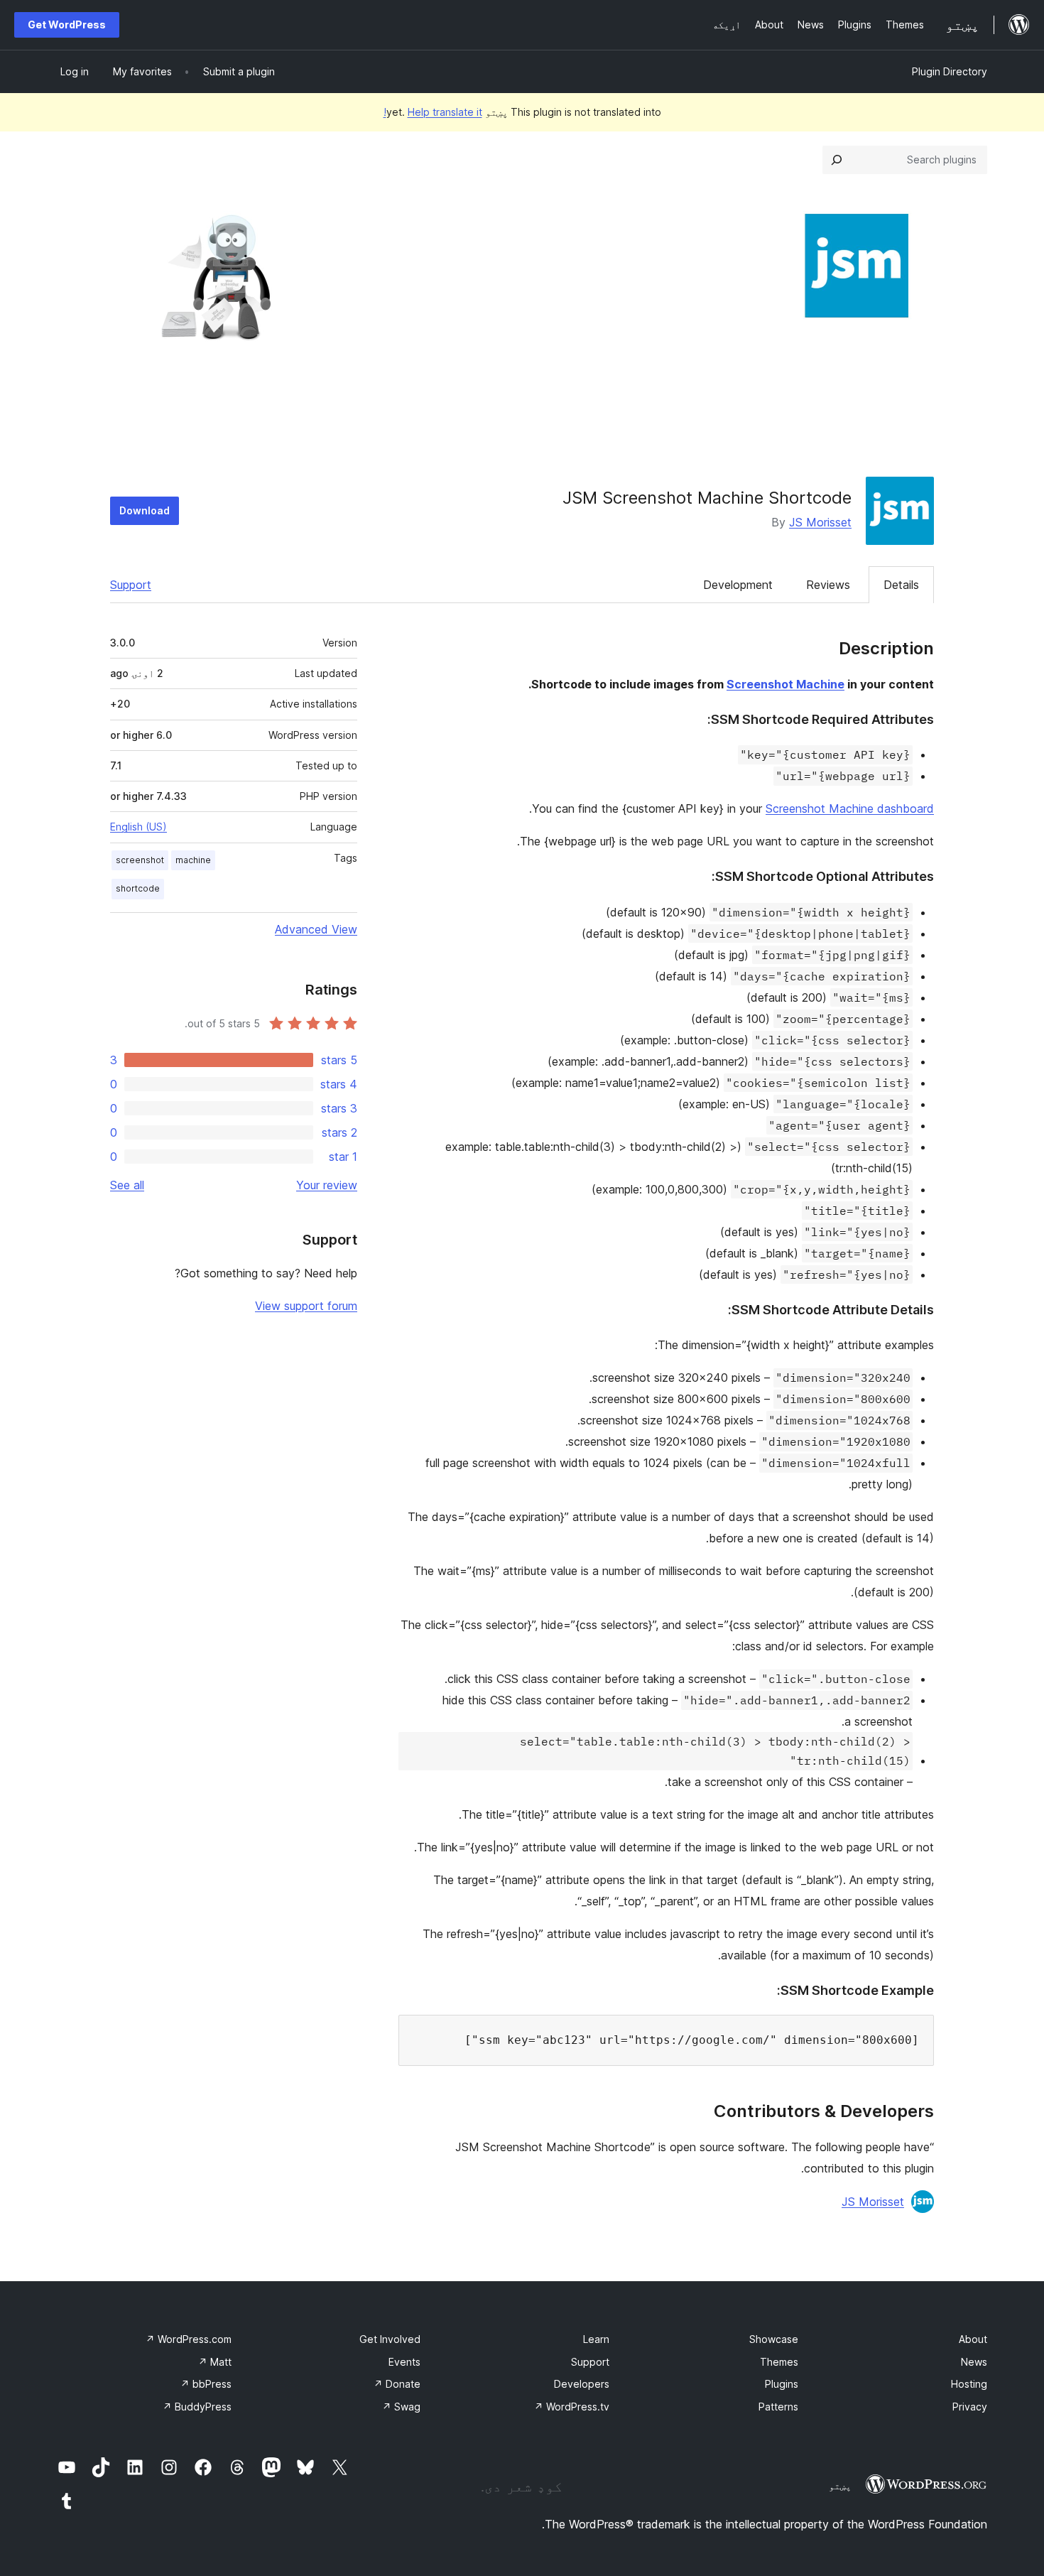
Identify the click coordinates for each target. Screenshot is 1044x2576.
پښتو (840, 2486)
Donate (397, 2384)
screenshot (140, 860)
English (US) (138, 827)
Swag (401, 2407)
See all (127, 1185)
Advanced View (316, 929)
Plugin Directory (950, 71)
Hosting (969, 2384)
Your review (327, 1185)
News (974, 2362)
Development (738, 585)
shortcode (138, 888)
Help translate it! (433, 112)
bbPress (206, 2384)
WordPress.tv (572, 2407)
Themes (779, 2362)
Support (131, 585)
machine (193, 860)
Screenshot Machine (785, 684)
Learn (596, 2339)
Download (145, 510)
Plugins (782, 2384)
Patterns (778, 2407)
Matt (215, 2362)
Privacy (970, 2407)
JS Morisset (820, 522)
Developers (582, 2384)
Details (901, 585)
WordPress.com (189, 2339)
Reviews (828, 585)
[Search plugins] (837, 160)
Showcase (774, 2339)
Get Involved (390, 2339)
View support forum (306, 1306)
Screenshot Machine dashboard (850, 808)
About (973, 2339)
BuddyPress (197, 2407)
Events (404, 2362)
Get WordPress (67, 25)
